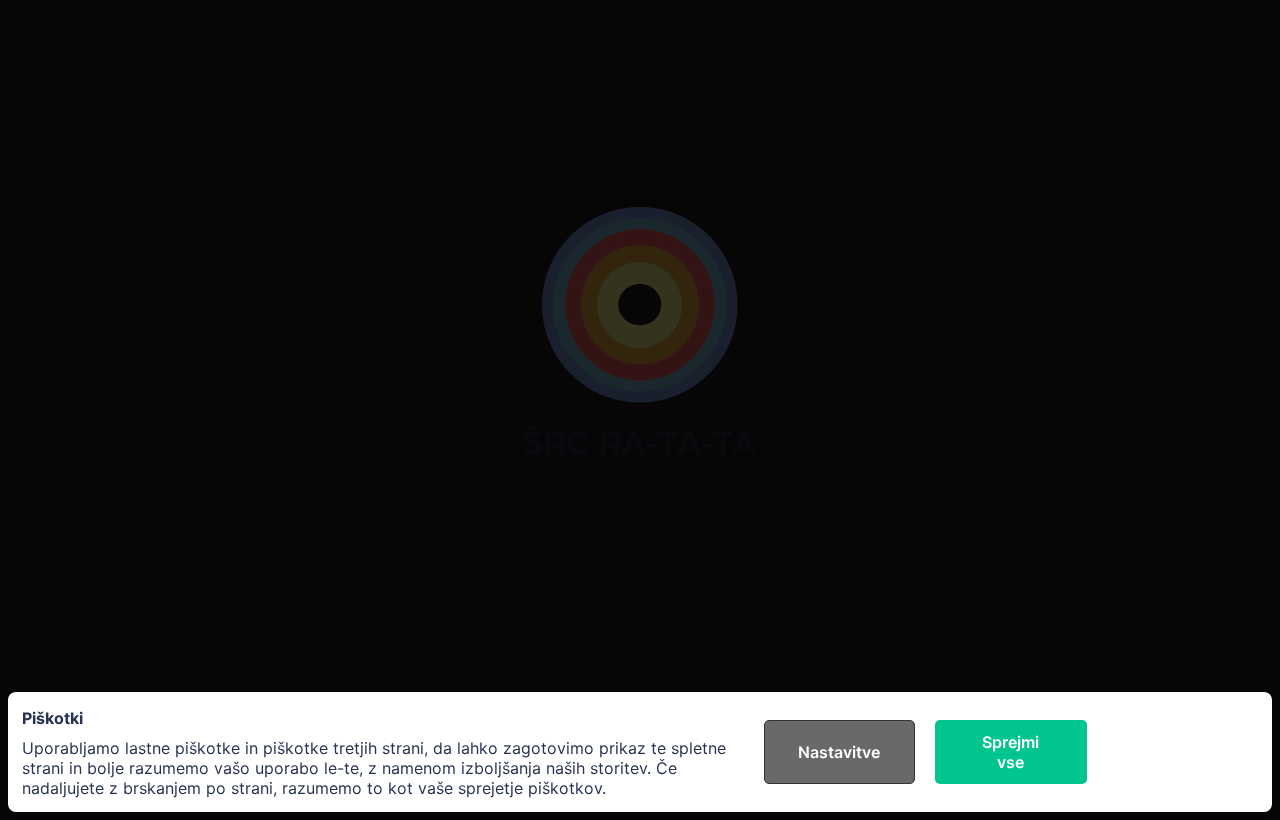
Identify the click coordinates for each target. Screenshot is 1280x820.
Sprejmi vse (1010, 752)
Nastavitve (839, 752)
